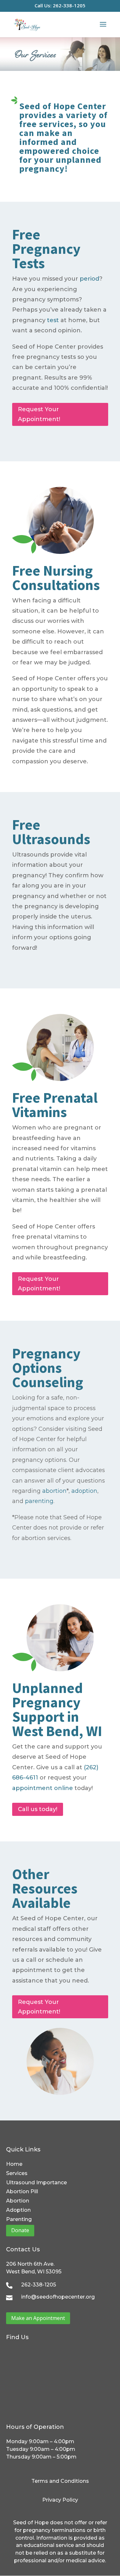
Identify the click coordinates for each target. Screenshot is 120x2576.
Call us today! (38, 1809)
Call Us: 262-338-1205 (60, 6)
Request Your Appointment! (39, 414)
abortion (54, 1491)
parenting (39, 1501)
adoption (84, 1491)
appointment (32, 1788)
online (64, 1788)
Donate (20, 2230)
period (89, 279)
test (53, 320)
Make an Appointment (38, 2318)
